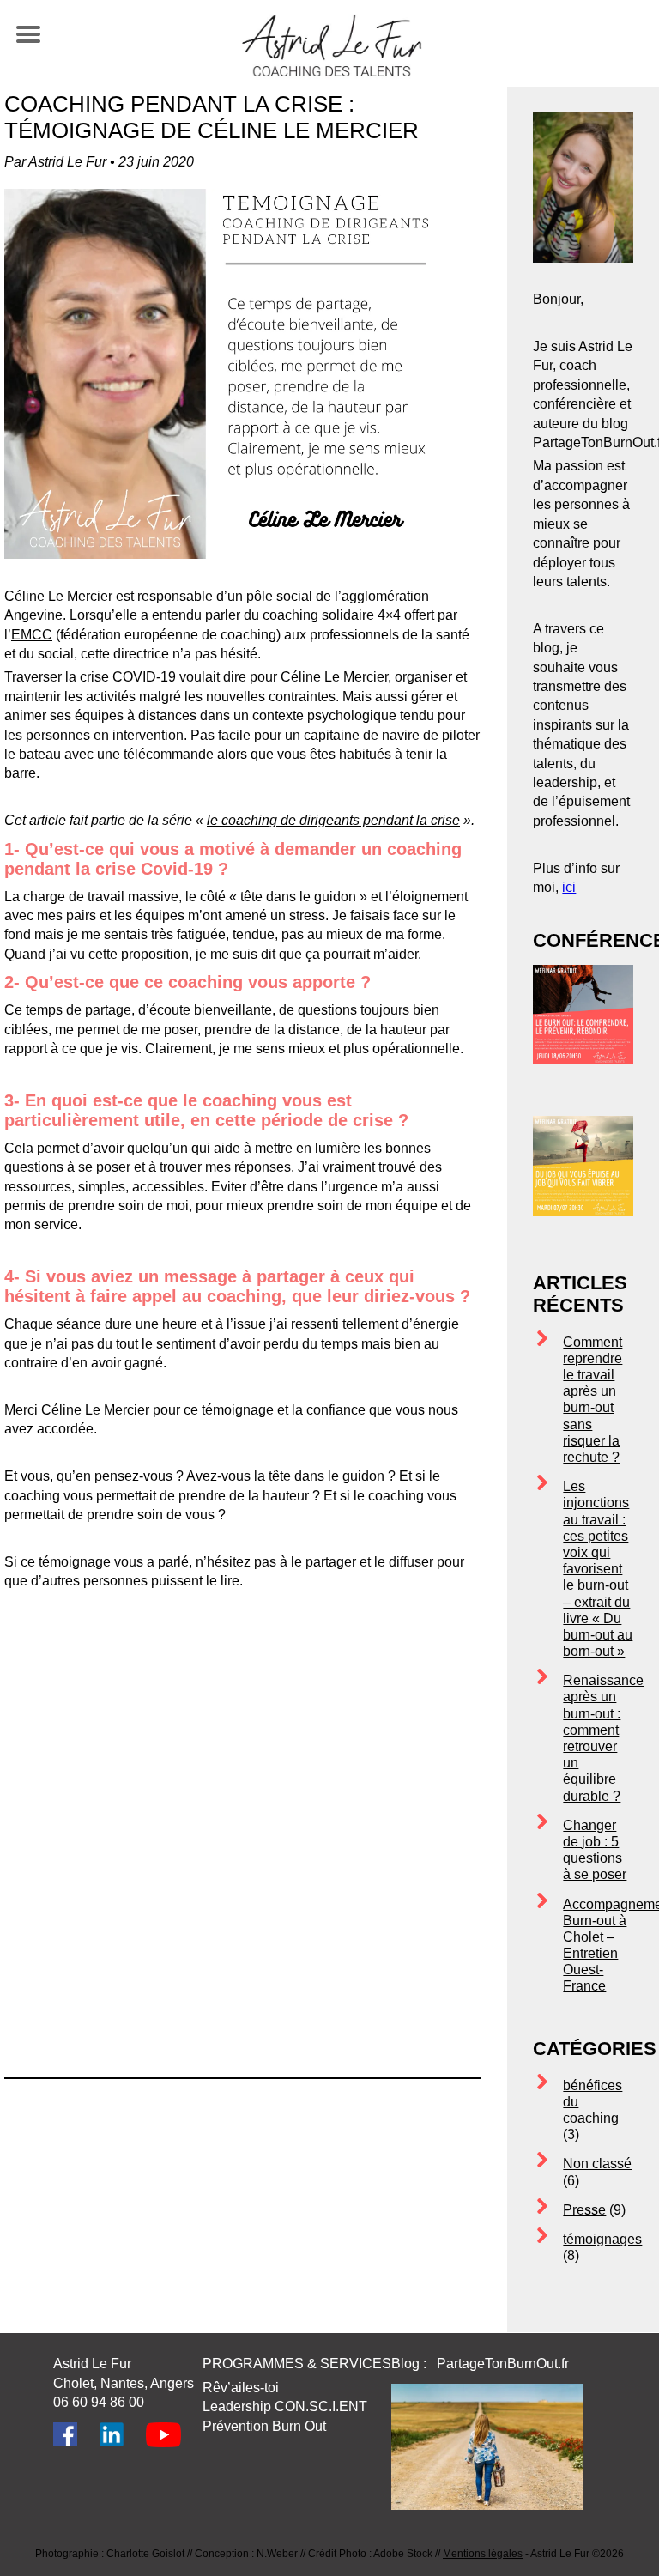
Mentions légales (483, 2554)
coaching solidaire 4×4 (332, 615)
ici (569, 887)
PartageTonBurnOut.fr (505, 2364)
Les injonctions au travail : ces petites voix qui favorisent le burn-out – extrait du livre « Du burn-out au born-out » (598, 1569)
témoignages (602, 2239)
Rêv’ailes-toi (241, 2388)
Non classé (597, 2164)
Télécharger (383, 1927)
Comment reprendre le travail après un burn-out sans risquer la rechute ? (592, 1400)
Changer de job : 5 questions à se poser (595, 1850)
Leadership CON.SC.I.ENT (285, 2406)
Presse (584, 2210)
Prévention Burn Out (264, 2426)
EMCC (32, 635)
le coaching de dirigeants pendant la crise (333, 820)
